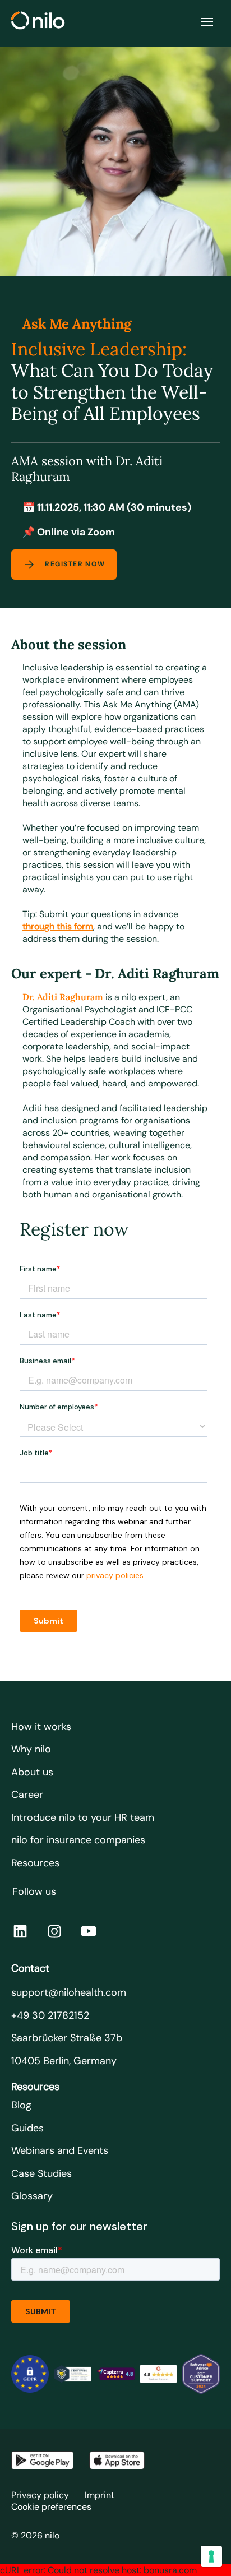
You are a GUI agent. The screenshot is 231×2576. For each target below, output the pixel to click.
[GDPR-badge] (30, 2374)
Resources (35, 1863)
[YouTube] (89, 1931)
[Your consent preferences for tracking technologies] (211, 2556)
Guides (27, 2128)
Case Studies (41, 2173)
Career (27, 1795)
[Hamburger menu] (207, 22)
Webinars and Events (60, 2150)
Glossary (32, 2196)
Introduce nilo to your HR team (83, 1817)
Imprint (100, 2495)
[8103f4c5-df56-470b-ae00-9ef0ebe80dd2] (201, 2374)
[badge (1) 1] (115, 2374)
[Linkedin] (20, 1931)
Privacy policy (40, 2495)
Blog (21, 2105)
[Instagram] (54, 1931)
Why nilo (31, 1749)
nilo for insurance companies (78, 1840)
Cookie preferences (51, 2507)
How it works (41, 1727)
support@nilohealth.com (69, 1992)
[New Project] (73, 2374)
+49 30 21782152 (50, 2015)
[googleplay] (42, 2460)
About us (32, 1772)
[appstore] (117, 2460)
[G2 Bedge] (158, 2374)
